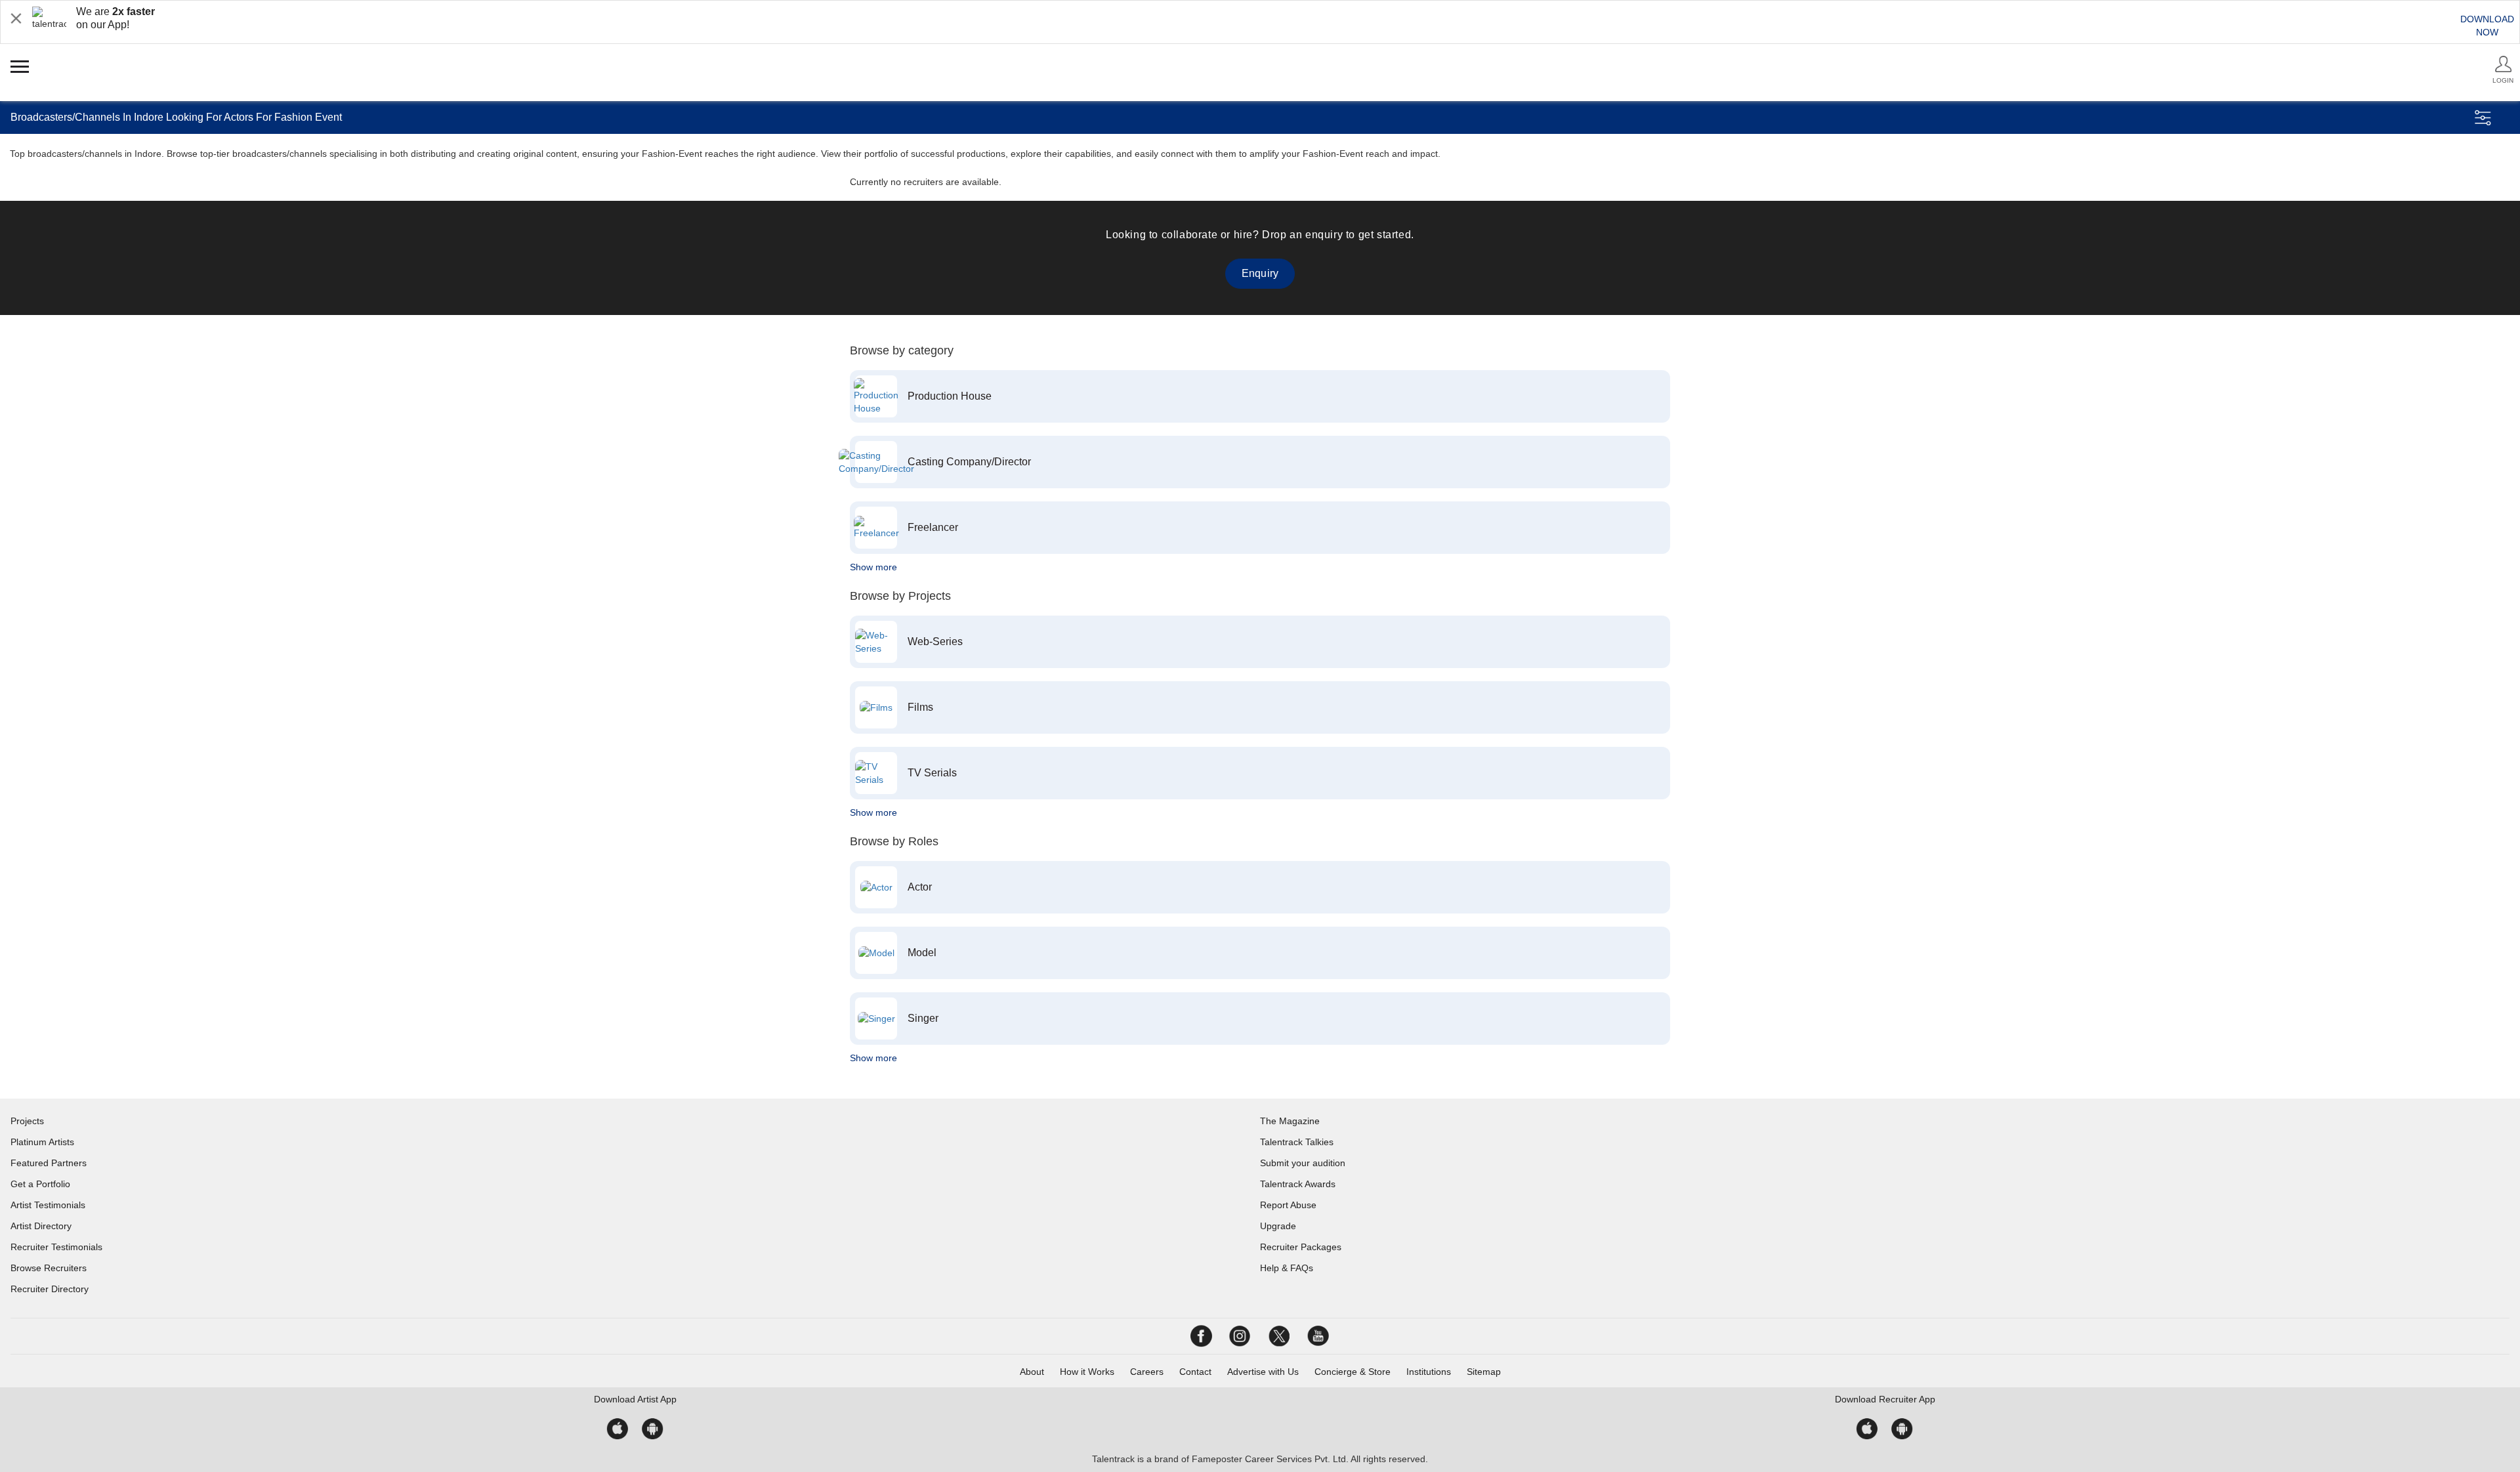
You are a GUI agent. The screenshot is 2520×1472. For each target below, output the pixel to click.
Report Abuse (1288, 1205)
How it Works (1087, 1372)
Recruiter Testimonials (56, 1247)
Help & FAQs (1287, 1268)
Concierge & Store (1353, 1372)
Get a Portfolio (40, 1184)
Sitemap (1484, 1372)
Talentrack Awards (1298, 1184)
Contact (1195, 1372)
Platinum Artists (42, 1142)
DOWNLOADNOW (2487, 26)
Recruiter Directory (50, 1289)
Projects (27, 1121)
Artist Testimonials (48, 1205)
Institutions (1429, 1372)
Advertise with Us (1263, 1372)
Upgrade (1278, 1226)
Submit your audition (1303, 1163)
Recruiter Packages (1301, 1247)
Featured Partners (49, 1163)
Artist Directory (41, 1226)
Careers (1147, 1372)
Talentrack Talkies (1297, 1142)
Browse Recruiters (49, 1268)
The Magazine (1290, 1121)
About (1032, 1372)
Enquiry (1260, 273)
